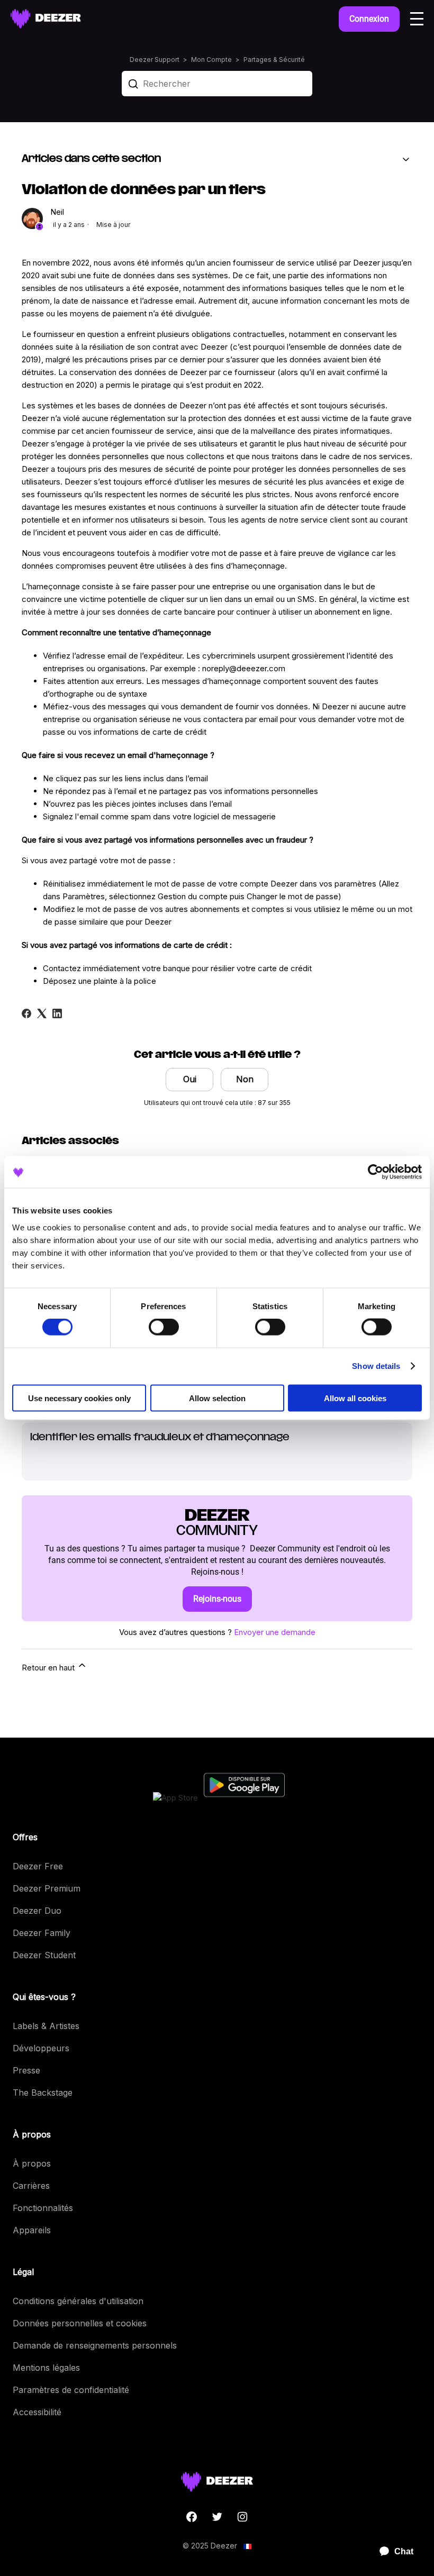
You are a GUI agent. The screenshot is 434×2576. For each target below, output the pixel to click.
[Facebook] (26, 1013)
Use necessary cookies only (79, 1398)
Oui (190, 1079)
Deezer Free (38, 1866)
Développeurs (41, 2048)
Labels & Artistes (46, 2026)
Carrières (31, 2186)
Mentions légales (46, 2368)
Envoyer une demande (275, 1632)
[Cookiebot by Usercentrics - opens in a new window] (376, 1172)
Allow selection (217, 1398)
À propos (32, 2163)
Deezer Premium (47, 1888)
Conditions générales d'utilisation (78, 2301)
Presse (26, 2070)
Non (245, 1079)
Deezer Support (155, 60)
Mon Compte (211, 60)
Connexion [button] (369, 19)
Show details (376, 1366)
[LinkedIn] (57, 1013)
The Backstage (43, 2093)
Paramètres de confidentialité (71, 2390)
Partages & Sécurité (274, 60)
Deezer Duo (37, 1911)
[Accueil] (46, 19)
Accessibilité (37, 2412)
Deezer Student (44, 1955)
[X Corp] (42, 1013)
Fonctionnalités (43, 2208)
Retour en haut (49, 1668)
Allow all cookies (355, 1398)
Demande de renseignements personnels (95, 2345)
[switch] (164, 1327)
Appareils (32, 2230)
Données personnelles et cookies (80, 2323)
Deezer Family (42, 1933)
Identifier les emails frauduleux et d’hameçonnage (160, 1438)
